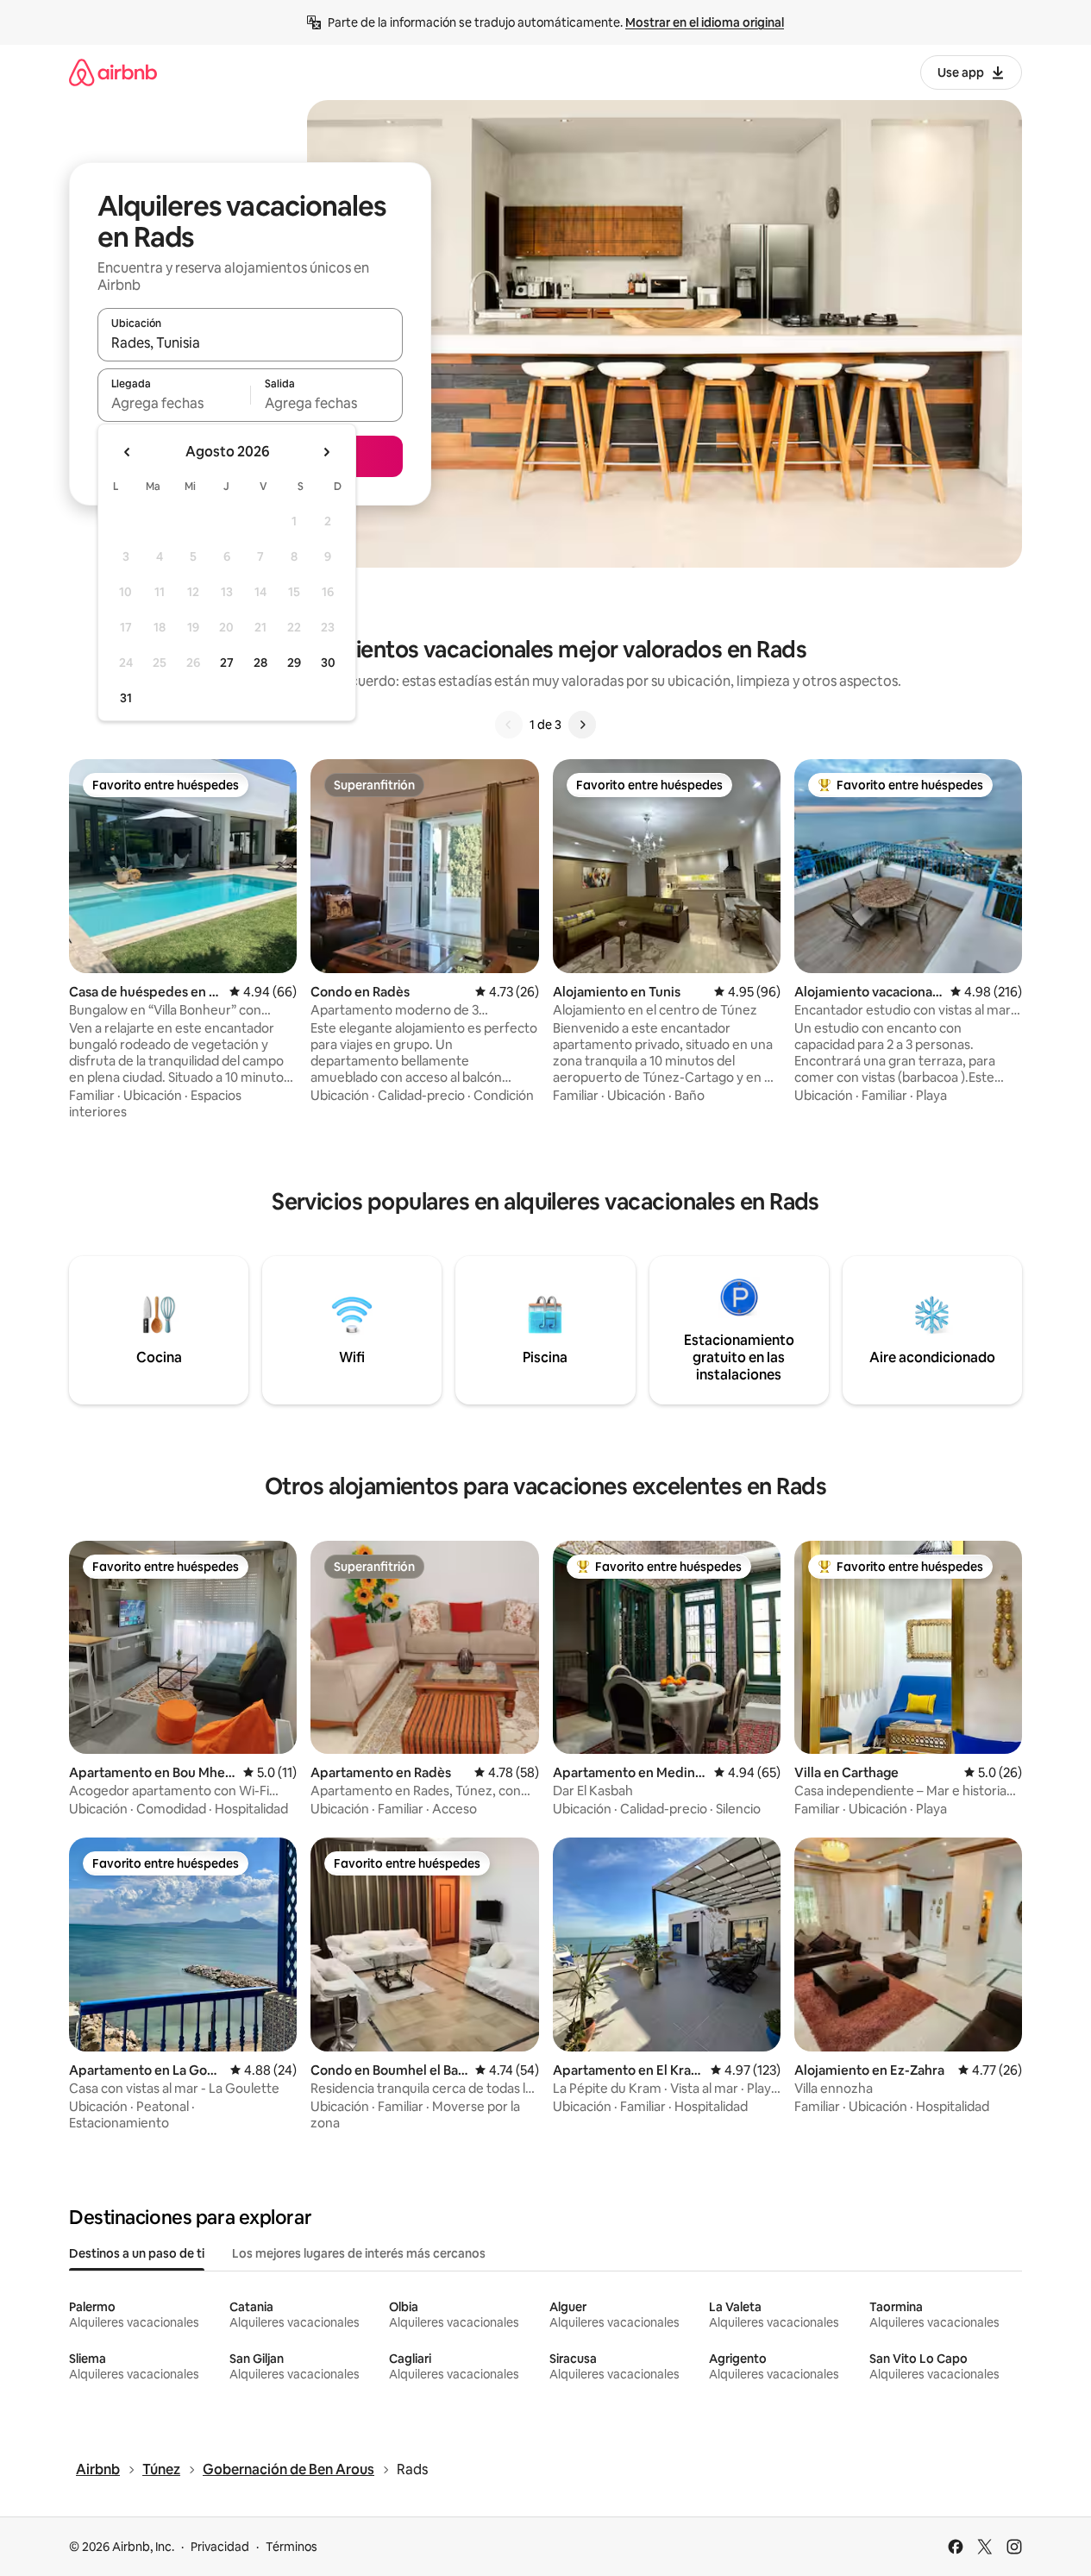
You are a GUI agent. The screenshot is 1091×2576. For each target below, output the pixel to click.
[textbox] (174, 403)
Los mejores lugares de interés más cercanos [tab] (359, 2253)
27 (227, 663)
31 (126, 698)
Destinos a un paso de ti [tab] (137, 2253)
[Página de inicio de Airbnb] (113, 72)
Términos (292, 2547)
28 (260, 663)
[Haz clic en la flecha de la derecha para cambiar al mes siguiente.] (326, 452)
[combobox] (250, 342)
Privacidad (220, 2547)
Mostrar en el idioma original (705, 22)
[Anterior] (509, 725)
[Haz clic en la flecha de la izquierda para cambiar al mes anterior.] (128, 452)
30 (328, 663)
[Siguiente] (582, 725)
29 (294, 663)
